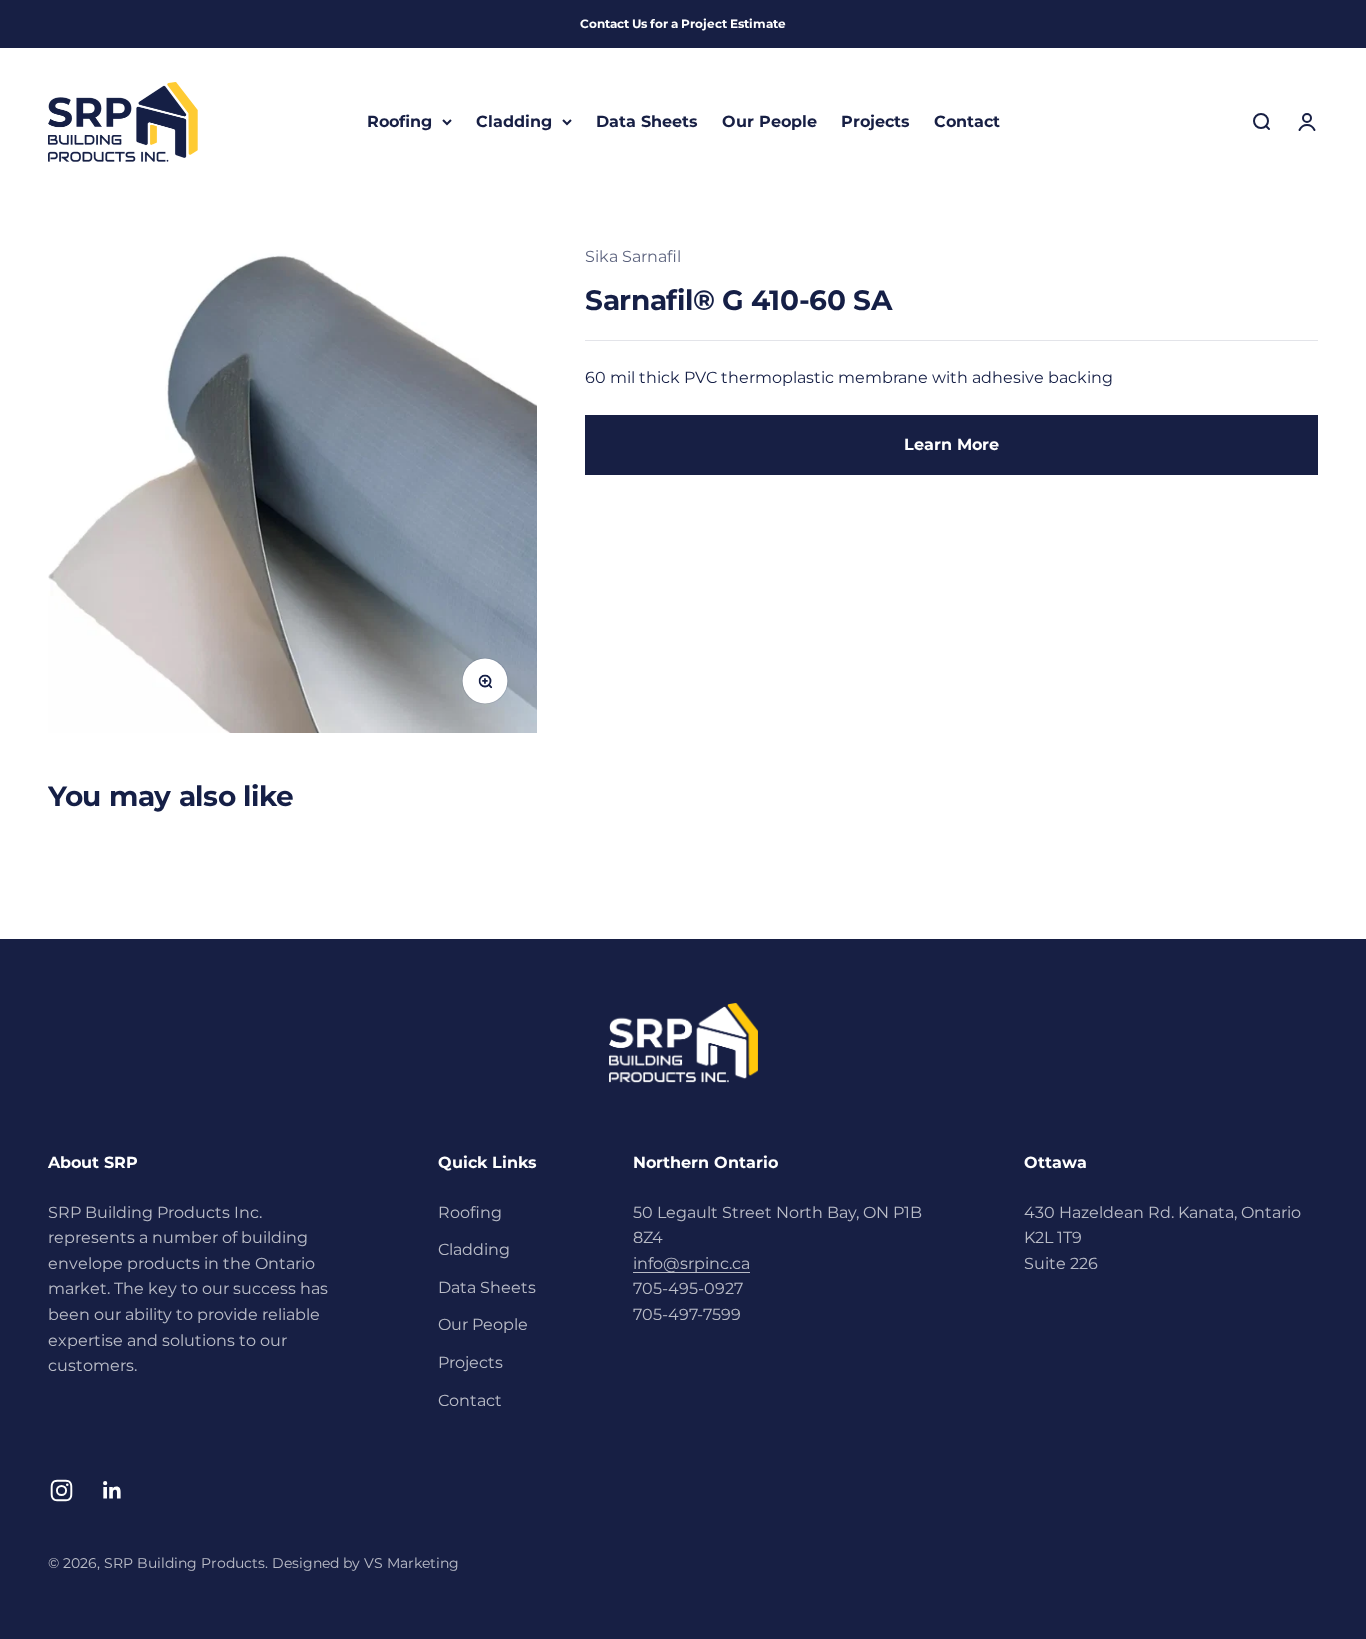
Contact (967, 121)
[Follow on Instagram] (61, 1490)
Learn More (951, 444)
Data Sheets (647, 121)
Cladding (514, 121)
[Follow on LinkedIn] (112, 1490)
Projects (875, 121)
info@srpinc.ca (691, 1263)
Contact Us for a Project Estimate (683, 23)
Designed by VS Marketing (365, 1563)
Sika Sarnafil (633, 256)
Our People (769, 121)
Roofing (399, 121)
